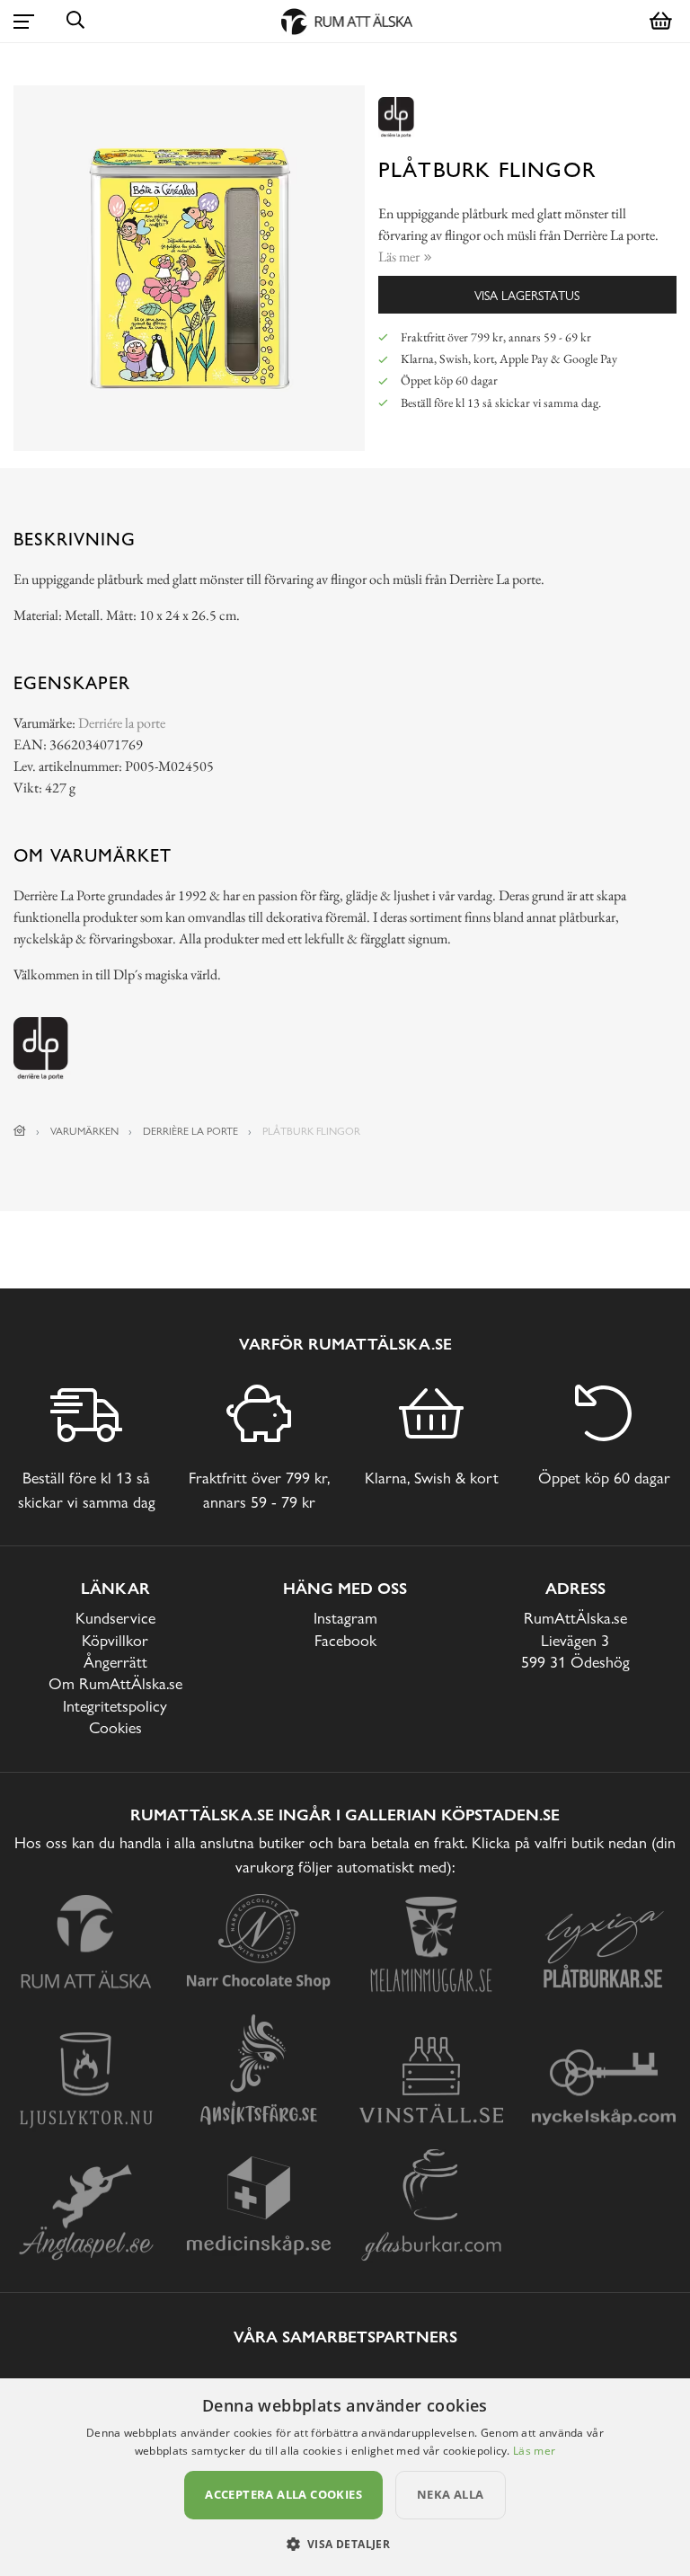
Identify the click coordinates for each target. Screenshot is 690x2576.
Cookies (115, 1727)
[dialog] (345, 2477)
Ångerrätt (115, 1662)
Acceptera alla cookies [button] (283, 2494)
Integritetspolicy (115, 1706)
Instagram (345, 1618)
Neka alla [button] (451, 2494)
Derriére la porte (122, 723)
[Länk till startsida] (20, 1131)
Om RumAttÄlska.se (115, 1683)
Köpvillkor (115, 1640)
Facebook (345, 1640)
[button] (345, 2544)
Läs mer (534, 2451)
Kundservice (115, 1618)
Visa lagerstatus (527, 295)
